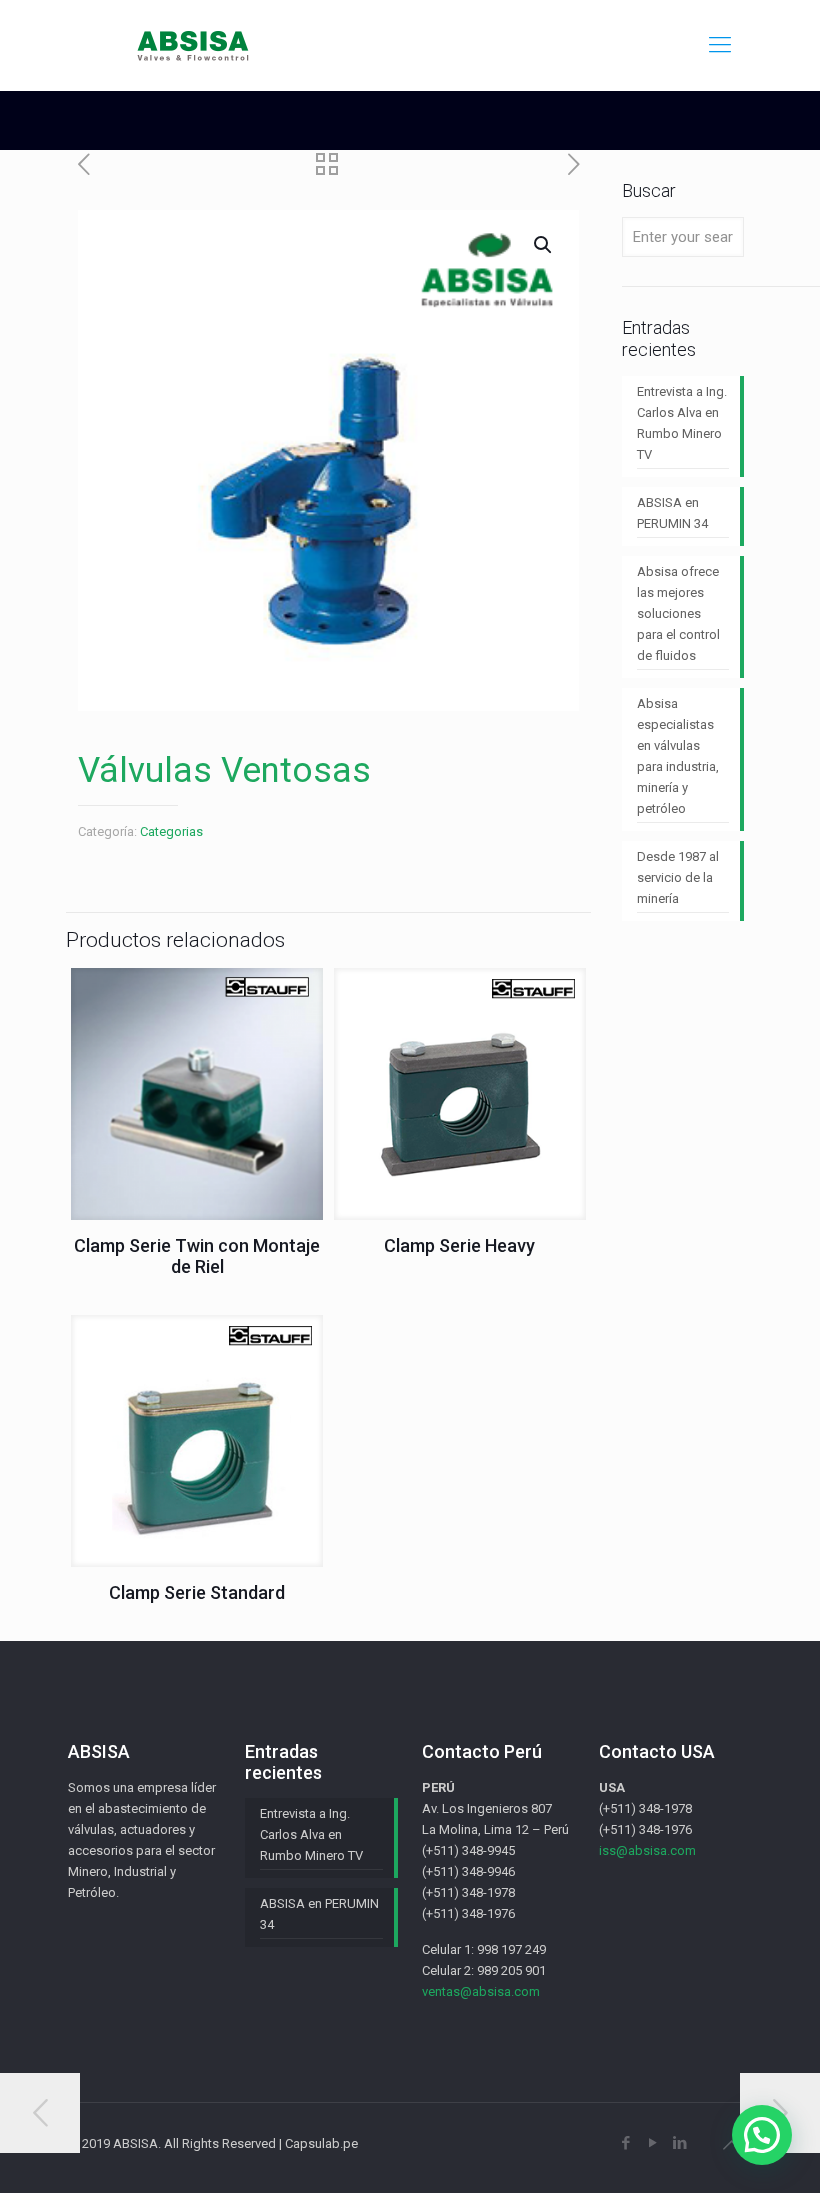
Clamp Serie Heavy (459, 1245)
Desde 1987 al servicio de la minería (678, 877)
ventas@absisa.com (481, 1991)
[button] (762, 2135)
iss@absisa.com (647, 1850)
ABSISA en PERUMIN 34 (672, 513)
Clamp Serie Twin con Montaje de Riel (197, 1256)
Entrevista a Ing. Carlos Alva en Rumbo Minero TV (682, 423)
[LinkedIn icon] (679, 2143)
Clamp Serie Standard (197, 1592)
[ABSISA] (194, 45)
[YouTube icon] (652, 2143)
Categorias (171, 831)
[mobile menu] (720, 45)
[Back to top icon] (731, 2145)
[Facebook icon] (625, 2143)
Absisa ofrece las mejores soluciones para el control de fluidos (678, 613)
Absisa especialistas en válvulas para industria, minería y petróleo (678, 756)
